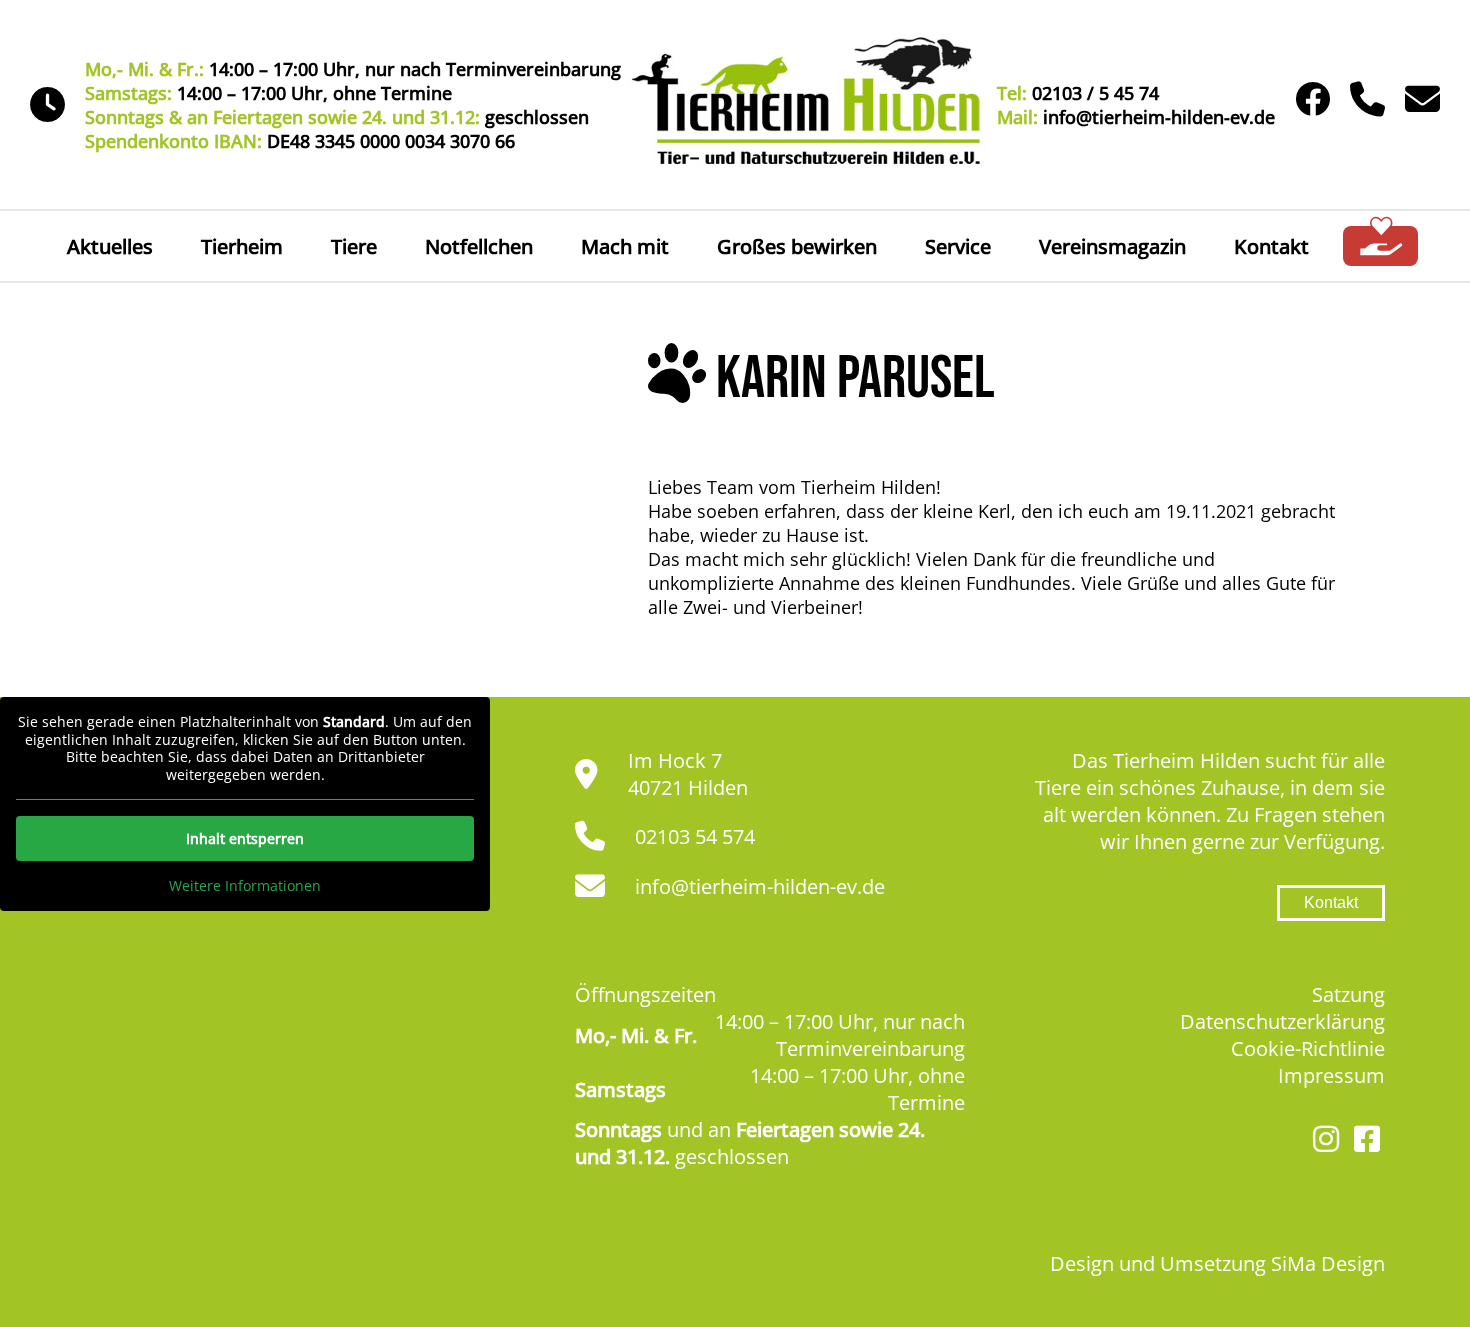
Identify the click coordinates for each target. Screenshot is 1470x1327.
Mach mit (625, 246)
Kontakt (1271, 246)
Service (958, 246)
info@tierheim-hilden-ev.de (760, 886)
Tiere (354, 246)
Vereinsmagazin (1112, 246)
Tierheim (242, 246)
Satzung (1348, 994)
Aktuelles (110, 246)
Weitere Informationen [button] (245, 886)
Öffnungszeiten (645, 994)
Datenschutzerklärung (1282, 1021)
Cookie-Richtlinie (1308, 1048)
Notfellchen (479, 246)
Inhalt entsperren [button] (245, 838)
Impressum (1331, 1075)
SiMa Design (1328, 1263)
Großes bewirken (797, 246)
